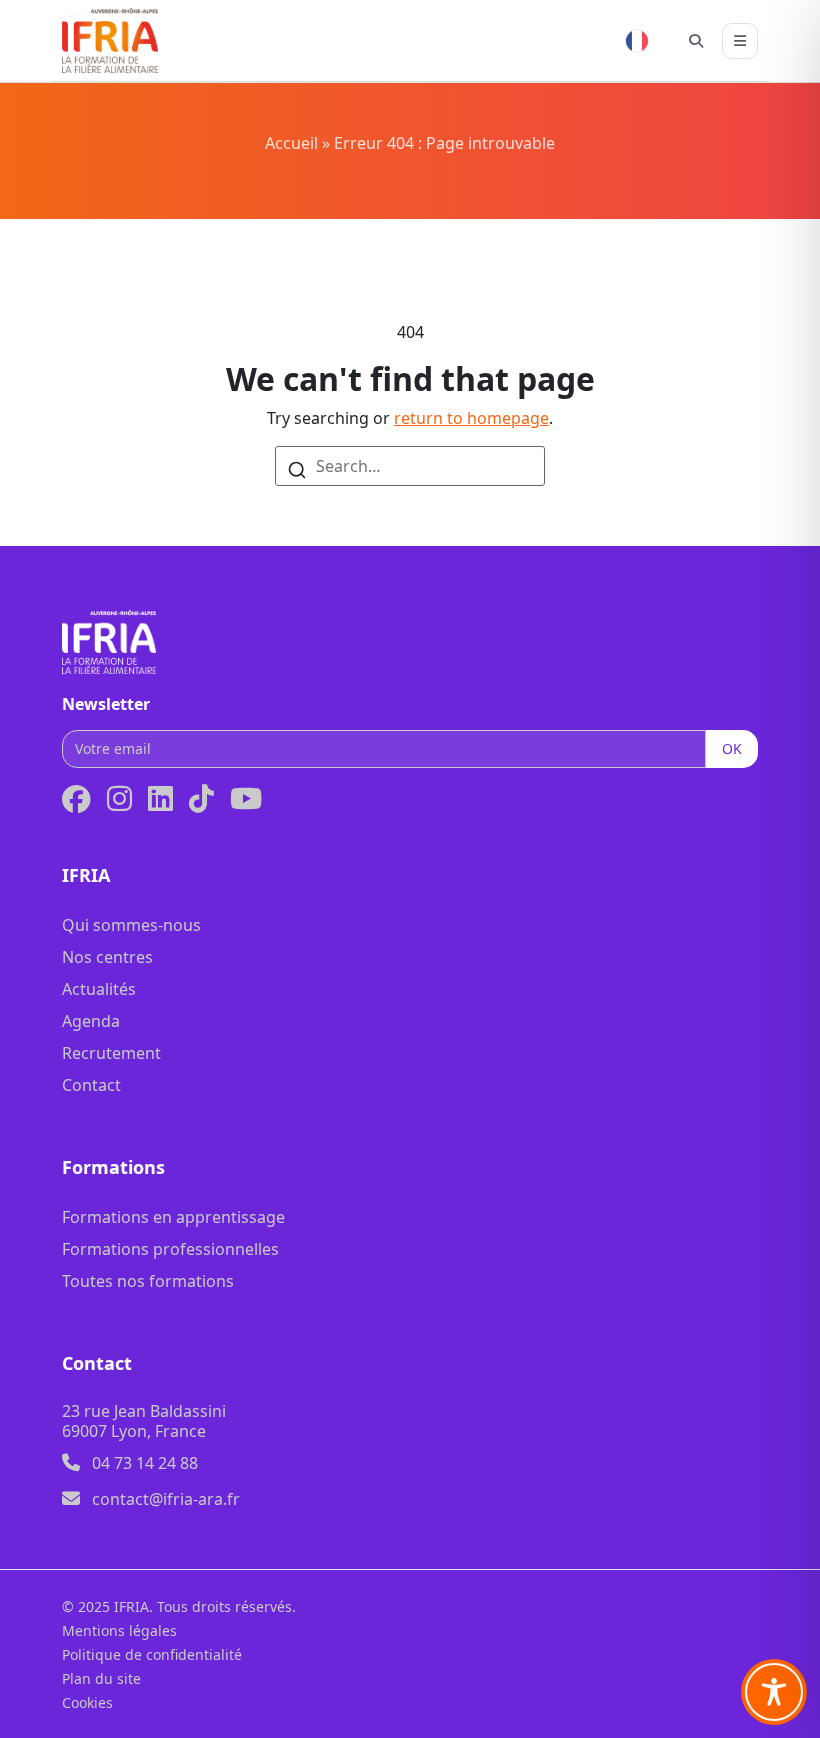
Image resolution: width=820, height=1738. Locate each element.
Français (637, 41)
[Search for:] (410, 466)
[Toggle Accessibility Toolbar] (774, 1692)
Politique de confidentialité (152, 1654)
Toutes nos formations (148, 1281)
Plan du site (101, 1678)
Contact (91, 1085)
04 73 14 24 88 (145, 1463)
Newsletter (106, 704)
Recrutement (111, 1053)
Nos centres (107, 957)
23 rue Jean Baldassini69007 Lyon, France (144, 1421)
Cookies (87, 1702)
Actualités (99, 989)
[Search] (297, 468)
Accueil (291, 143)
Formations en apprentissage (173, 1217)
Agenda (91, 1021)
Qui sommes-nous (131, 925)
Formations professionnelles (170, 1249)
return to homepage (471, 418)
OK (732, 748)
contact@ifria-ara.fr (166, 1499)
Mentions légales (119, 1630)
